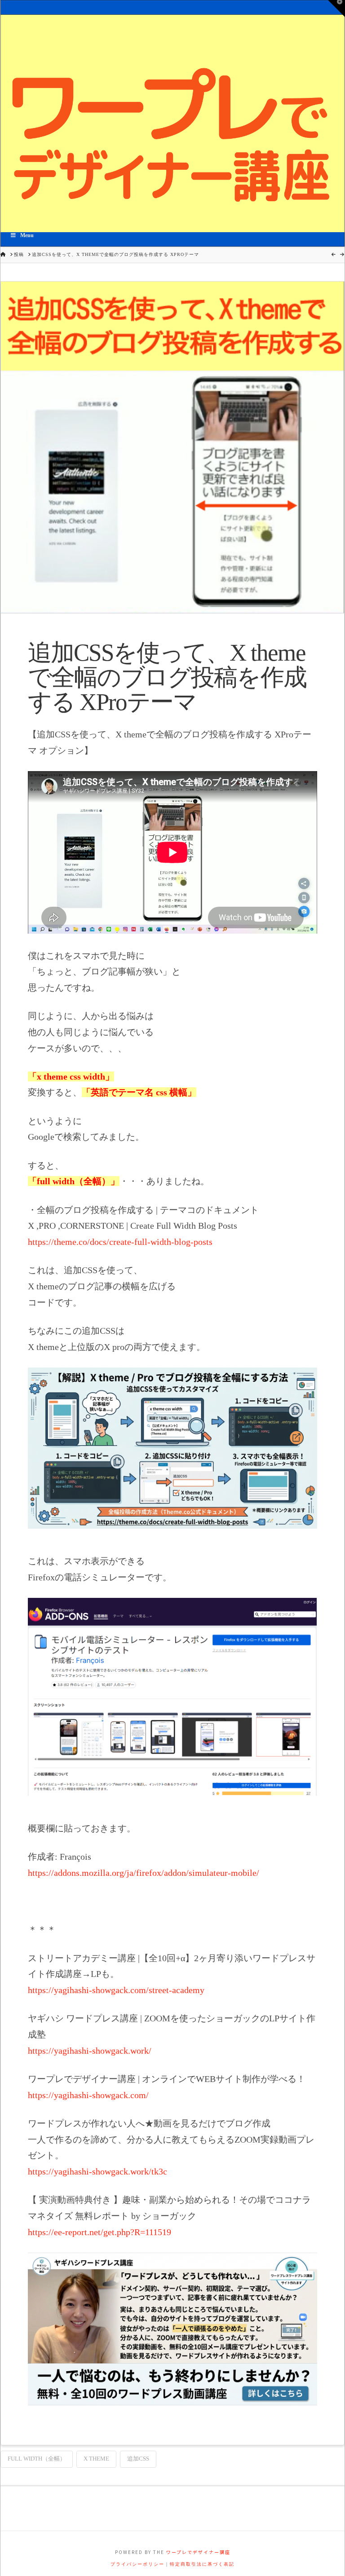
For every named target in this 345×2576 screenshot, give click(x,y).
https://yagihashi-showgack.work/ (90, 2051)
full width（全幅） (37, 2459)
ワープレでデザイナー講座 (198, 2552)
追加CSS (138, 2459)
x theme (96, 2459)
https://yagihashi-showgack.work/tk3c (97, 2171)
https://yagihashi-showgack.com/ (88, 2095)
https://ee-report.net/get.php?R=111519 (100, 2232)
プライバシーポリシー (137, 2564)
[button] (336, 9)
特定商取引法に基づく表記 (202, 2564)
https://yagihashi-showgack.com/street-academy (116, 1990)
